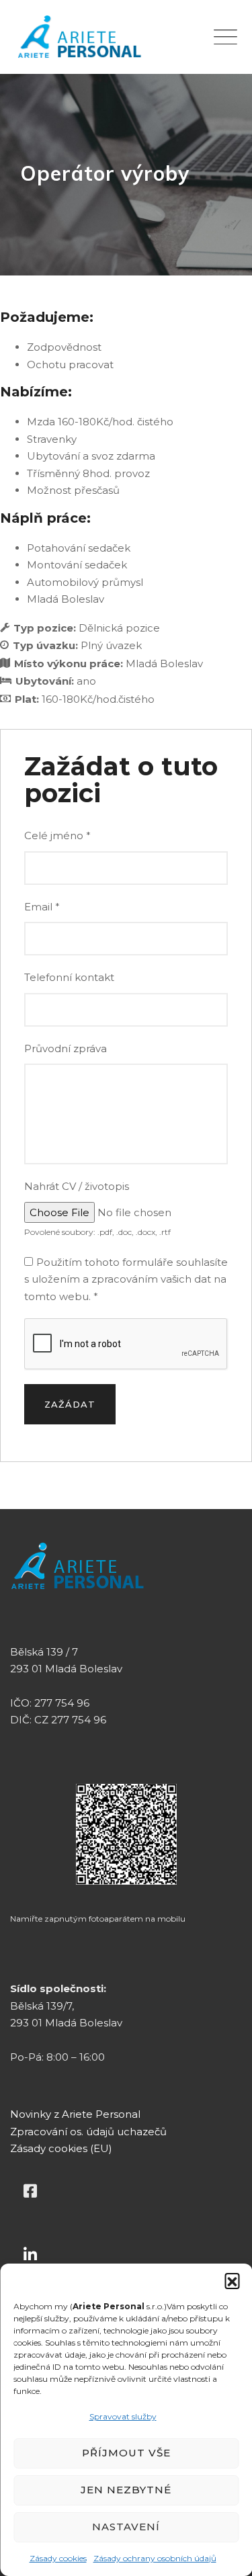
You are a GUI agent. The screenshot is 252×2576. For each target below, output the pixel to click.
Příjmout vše (126, 2453)
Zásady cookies (58, 2558)
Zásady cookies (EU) (61, 2148)
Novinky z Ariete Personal (75, 2114)
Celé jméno (57, 835)
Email (42, 907)
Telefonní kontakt (69, 977)
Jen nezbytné (126, 2490)
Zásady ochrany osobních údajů (155, 2558)
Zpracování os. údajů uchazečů (88, 2132)
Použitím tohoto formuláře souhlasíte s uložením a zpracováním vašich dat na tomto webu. (126, 1279)
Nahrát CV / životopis (77, 1186)
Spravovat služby (123, 2416)
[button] (232, 2280)
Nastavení (126, 2527)
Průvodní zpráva (66, 1048)
